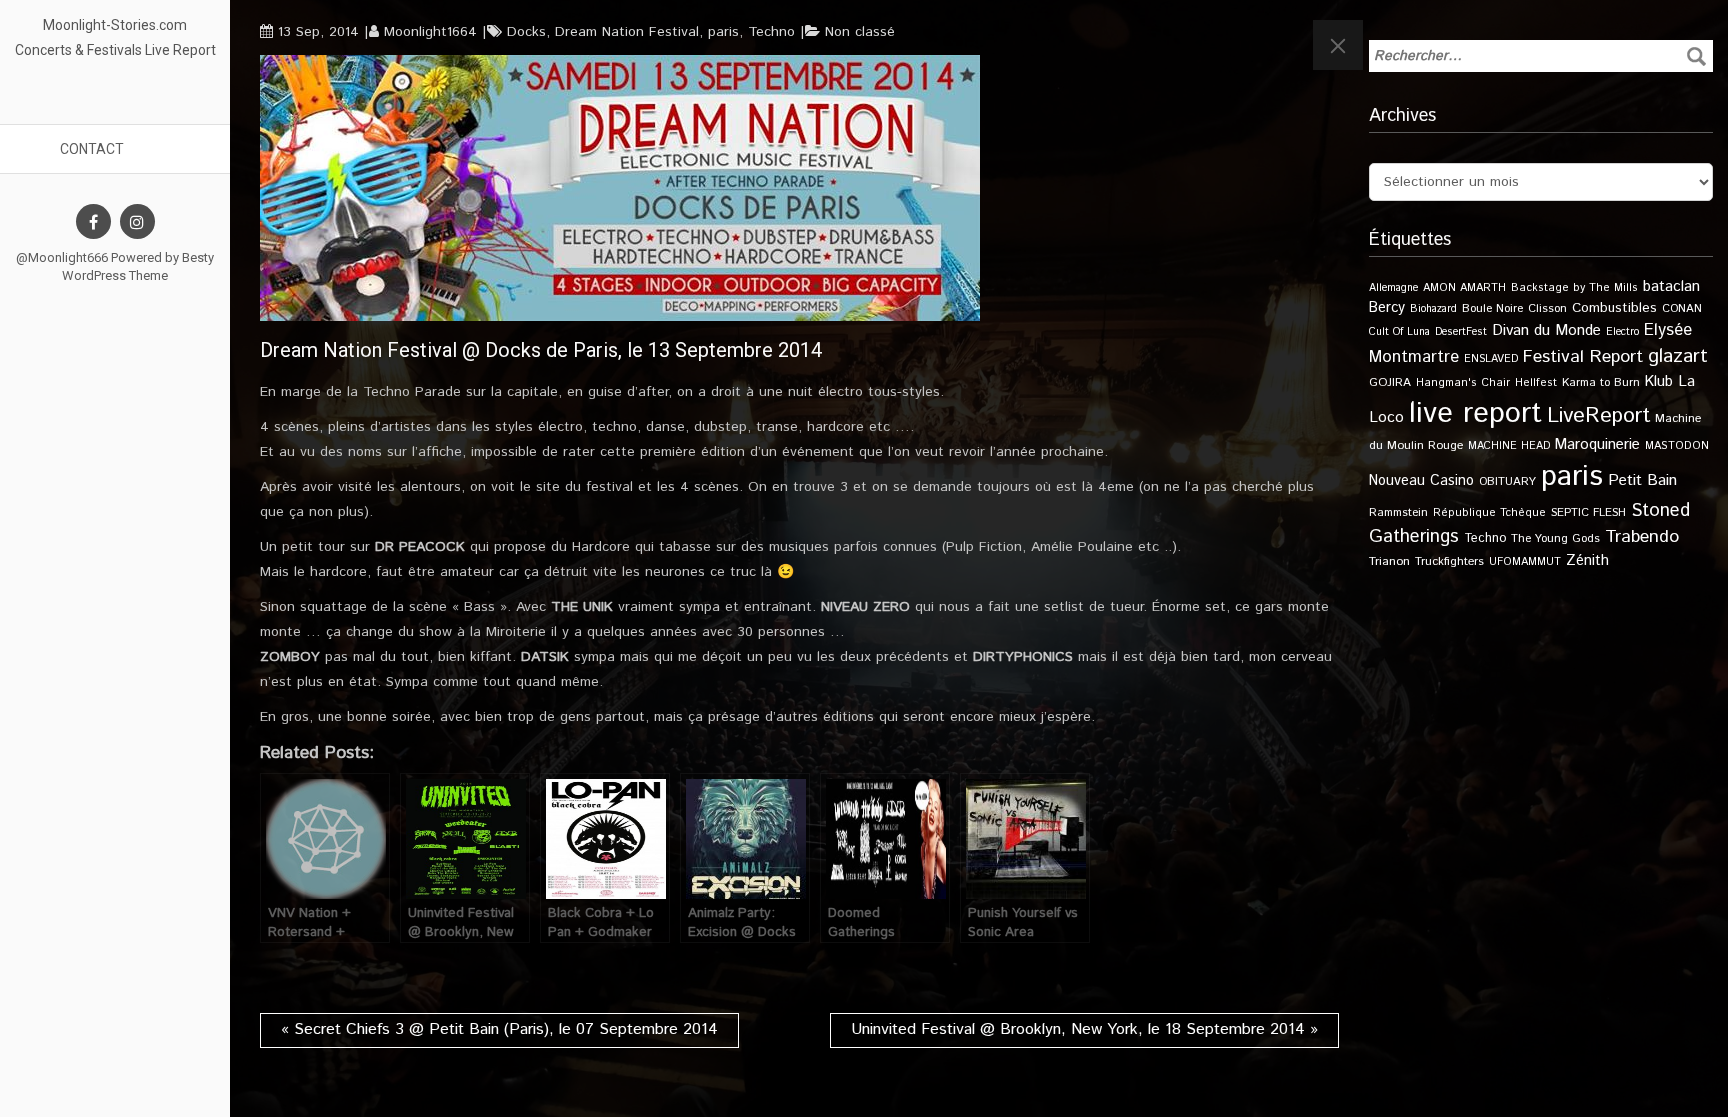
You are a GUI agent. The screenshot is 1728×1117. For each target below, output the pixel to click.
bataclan (1671, 287)
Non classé (860, 32)
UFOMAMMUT (1525, 562)
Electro (1622, 332)
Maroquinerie (1597, 444)
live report (1475, 413)
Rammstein (1398, 512)
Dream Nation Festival (627, 32)
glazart (1678, 356)
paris (723, 32)
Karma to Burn (1601, 382)
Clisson (1547, 308)
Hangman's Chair (1463, 383)
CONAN (1682, 308)
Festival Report (1583, 357)
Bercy (1387, 308)
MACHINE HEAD (1509, 446)
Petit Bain (1642, 480)
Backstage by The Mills (1574, 288)
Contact (92, 149)
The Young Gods (1555, 538)
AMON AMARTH (1464, 288)
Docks (526, 32)
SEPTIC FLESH (1588, 512)
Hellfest (1536, 383)
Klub (1659, 381)
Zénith (1587, 561)
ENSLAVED (1491, 359)
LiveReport (1598, 415)
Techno (771, 32)
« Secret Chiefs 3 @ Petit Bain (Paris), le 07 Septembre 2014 (499, 1029)
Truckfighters (1449, 561)
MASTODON (1677, 446)
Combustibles (1614, 308)
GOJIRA (1390, 382)
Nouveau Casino (1421, 481)
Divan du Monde (1546, 331)
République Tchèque (1489, 513)
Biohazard (1433, 309)
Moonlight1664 (430, 32)
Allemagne (1393, 288)
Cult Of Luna (1399, 332)
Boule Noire (1492, 308)
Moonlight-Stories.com (115, 25)
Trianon (1389, 561)
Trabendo (1642, 537)
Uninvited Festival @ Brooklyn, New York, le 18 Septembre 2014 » (1084, 1029)
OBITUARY (1507, 481)
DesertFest (1461, 332)
